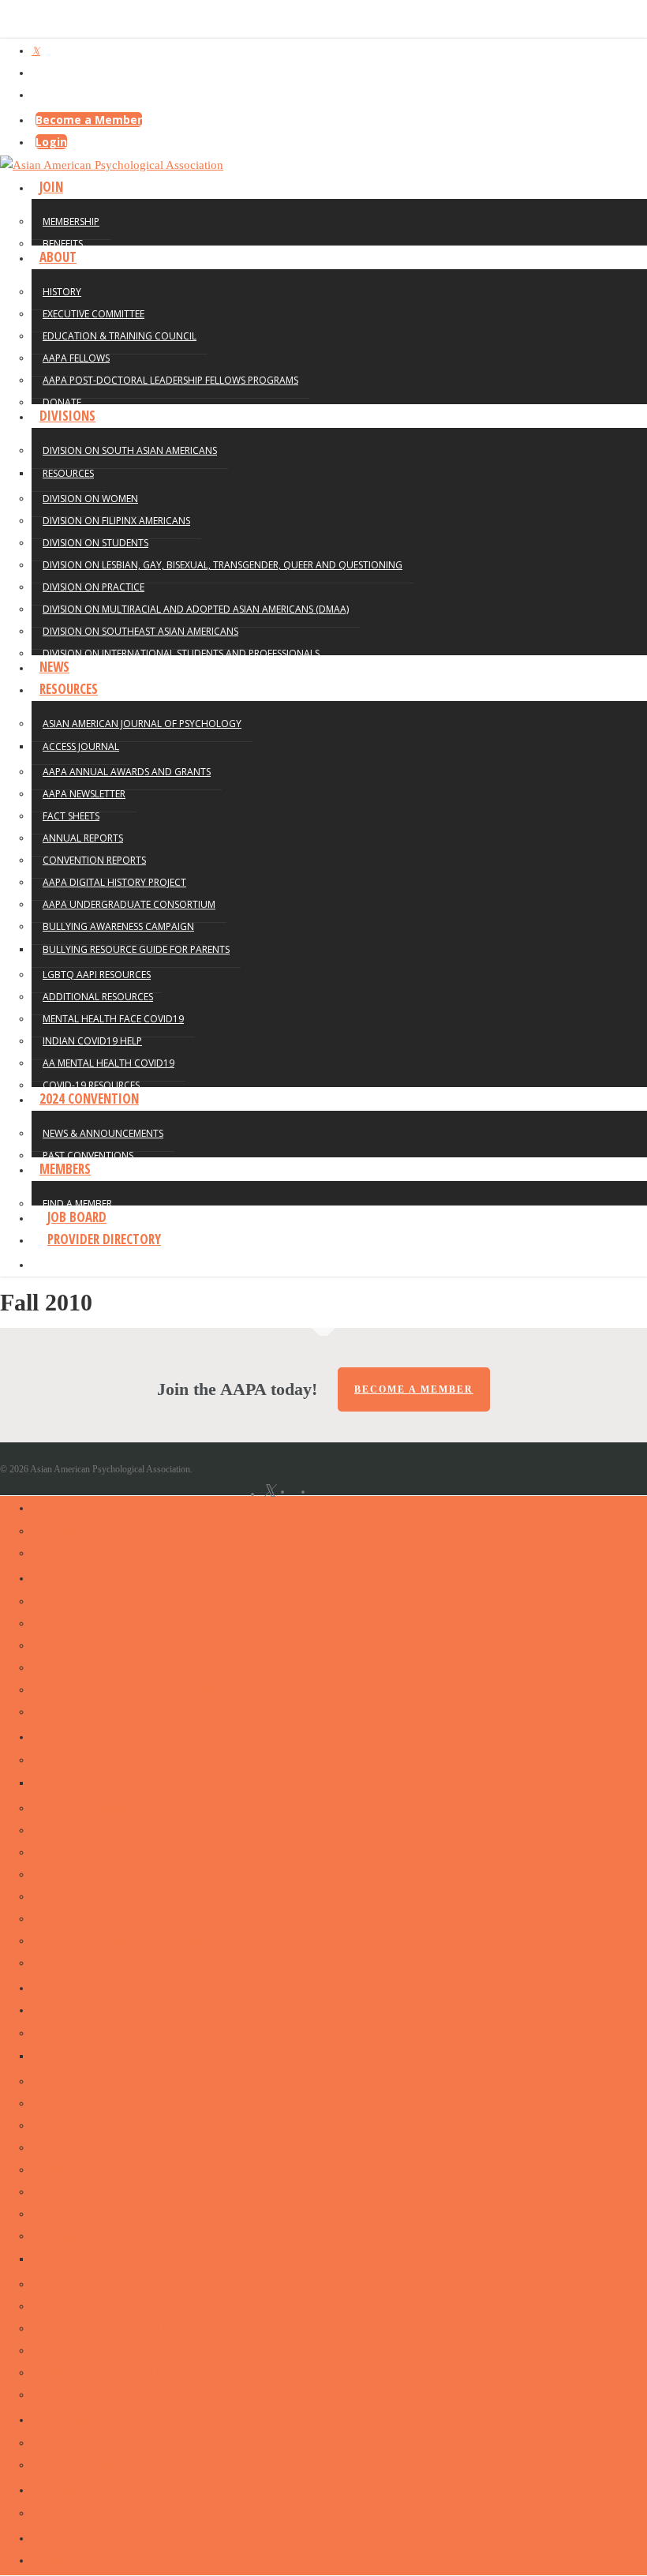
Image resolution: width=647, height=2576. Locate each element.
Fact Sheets (59, 2125)
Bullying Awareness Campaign (107, 2236)
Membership (62, 1531)
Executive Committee (84, 1623)
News (45, 1988)
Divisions (55, 1737)
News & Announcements (93, 2443)
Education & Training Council (106, 1645)
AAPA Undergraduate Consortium (116, 2214)
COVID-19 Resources (86, 2394)
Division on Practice (81, 1896)
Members (54, 2490)
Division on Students (83, 1852)
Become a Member (89, 120)
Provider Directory (77, 2560)
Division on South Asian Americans (119, 1760)
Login (51, 142)
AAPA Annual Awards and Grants (114, 2081)
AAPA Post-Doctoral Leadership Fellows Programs (156, 1689)
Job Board (57, 2538)
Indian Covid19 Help (84, 2350)
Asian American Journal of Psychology (128, 2033)
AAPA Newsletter (75, 2103)
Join (42, 1508)
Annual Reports (70, 2147)
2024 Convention (75, 2420)
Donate (49, 1712)
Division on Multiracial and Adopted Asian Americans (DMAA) (188, 1918)
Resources (57, 1783)
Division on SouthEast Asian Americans (129, 1940)
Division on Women (81, 1808)
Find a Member (69, 2513)
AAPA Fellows (67, 1667)
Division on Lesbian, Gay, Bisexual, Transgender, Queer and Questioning (212, 1874)
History (50, 1601)
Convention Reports (81, 2169)
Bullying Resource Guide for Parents (122, 2259)
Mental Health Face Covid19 (102, 2328)
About (47, 1578)
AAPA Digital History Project (103, 2192)
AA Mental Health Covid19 (99, 2372)
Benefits (52, 1553)
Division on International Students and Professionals (160, 1963)
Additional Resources (84, 2306)
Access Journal (69, 2056)
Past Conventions (74, 2465)
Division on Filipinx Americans (108, 1830)
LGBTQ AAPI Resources (93, 2284)
